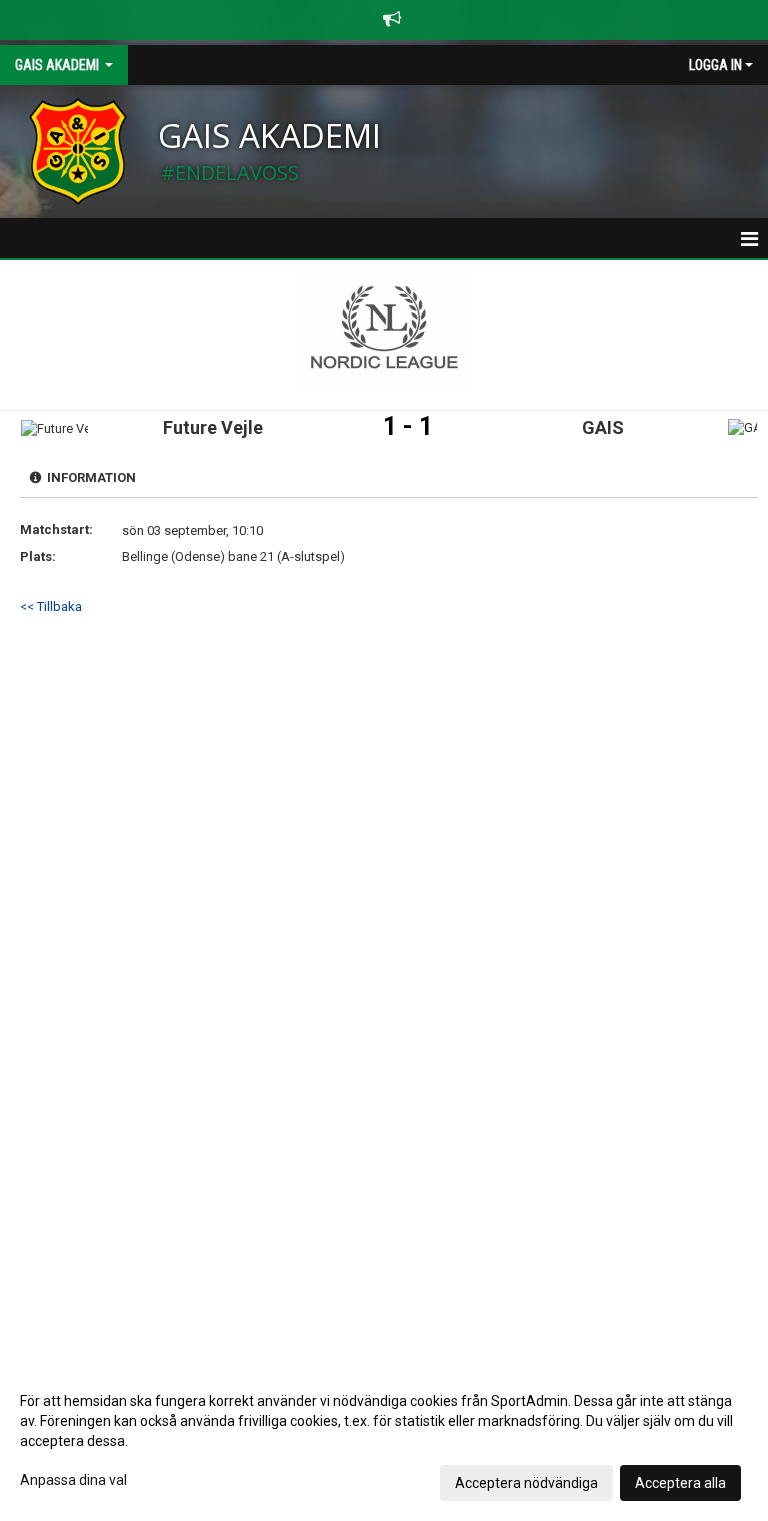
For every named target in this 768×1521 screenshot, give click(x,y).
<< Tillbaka (51, 606)
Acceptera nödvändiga (526, 1483)
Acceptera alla (680, 1483)
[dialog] (384, 1441)
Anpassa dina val (73, 1480)
